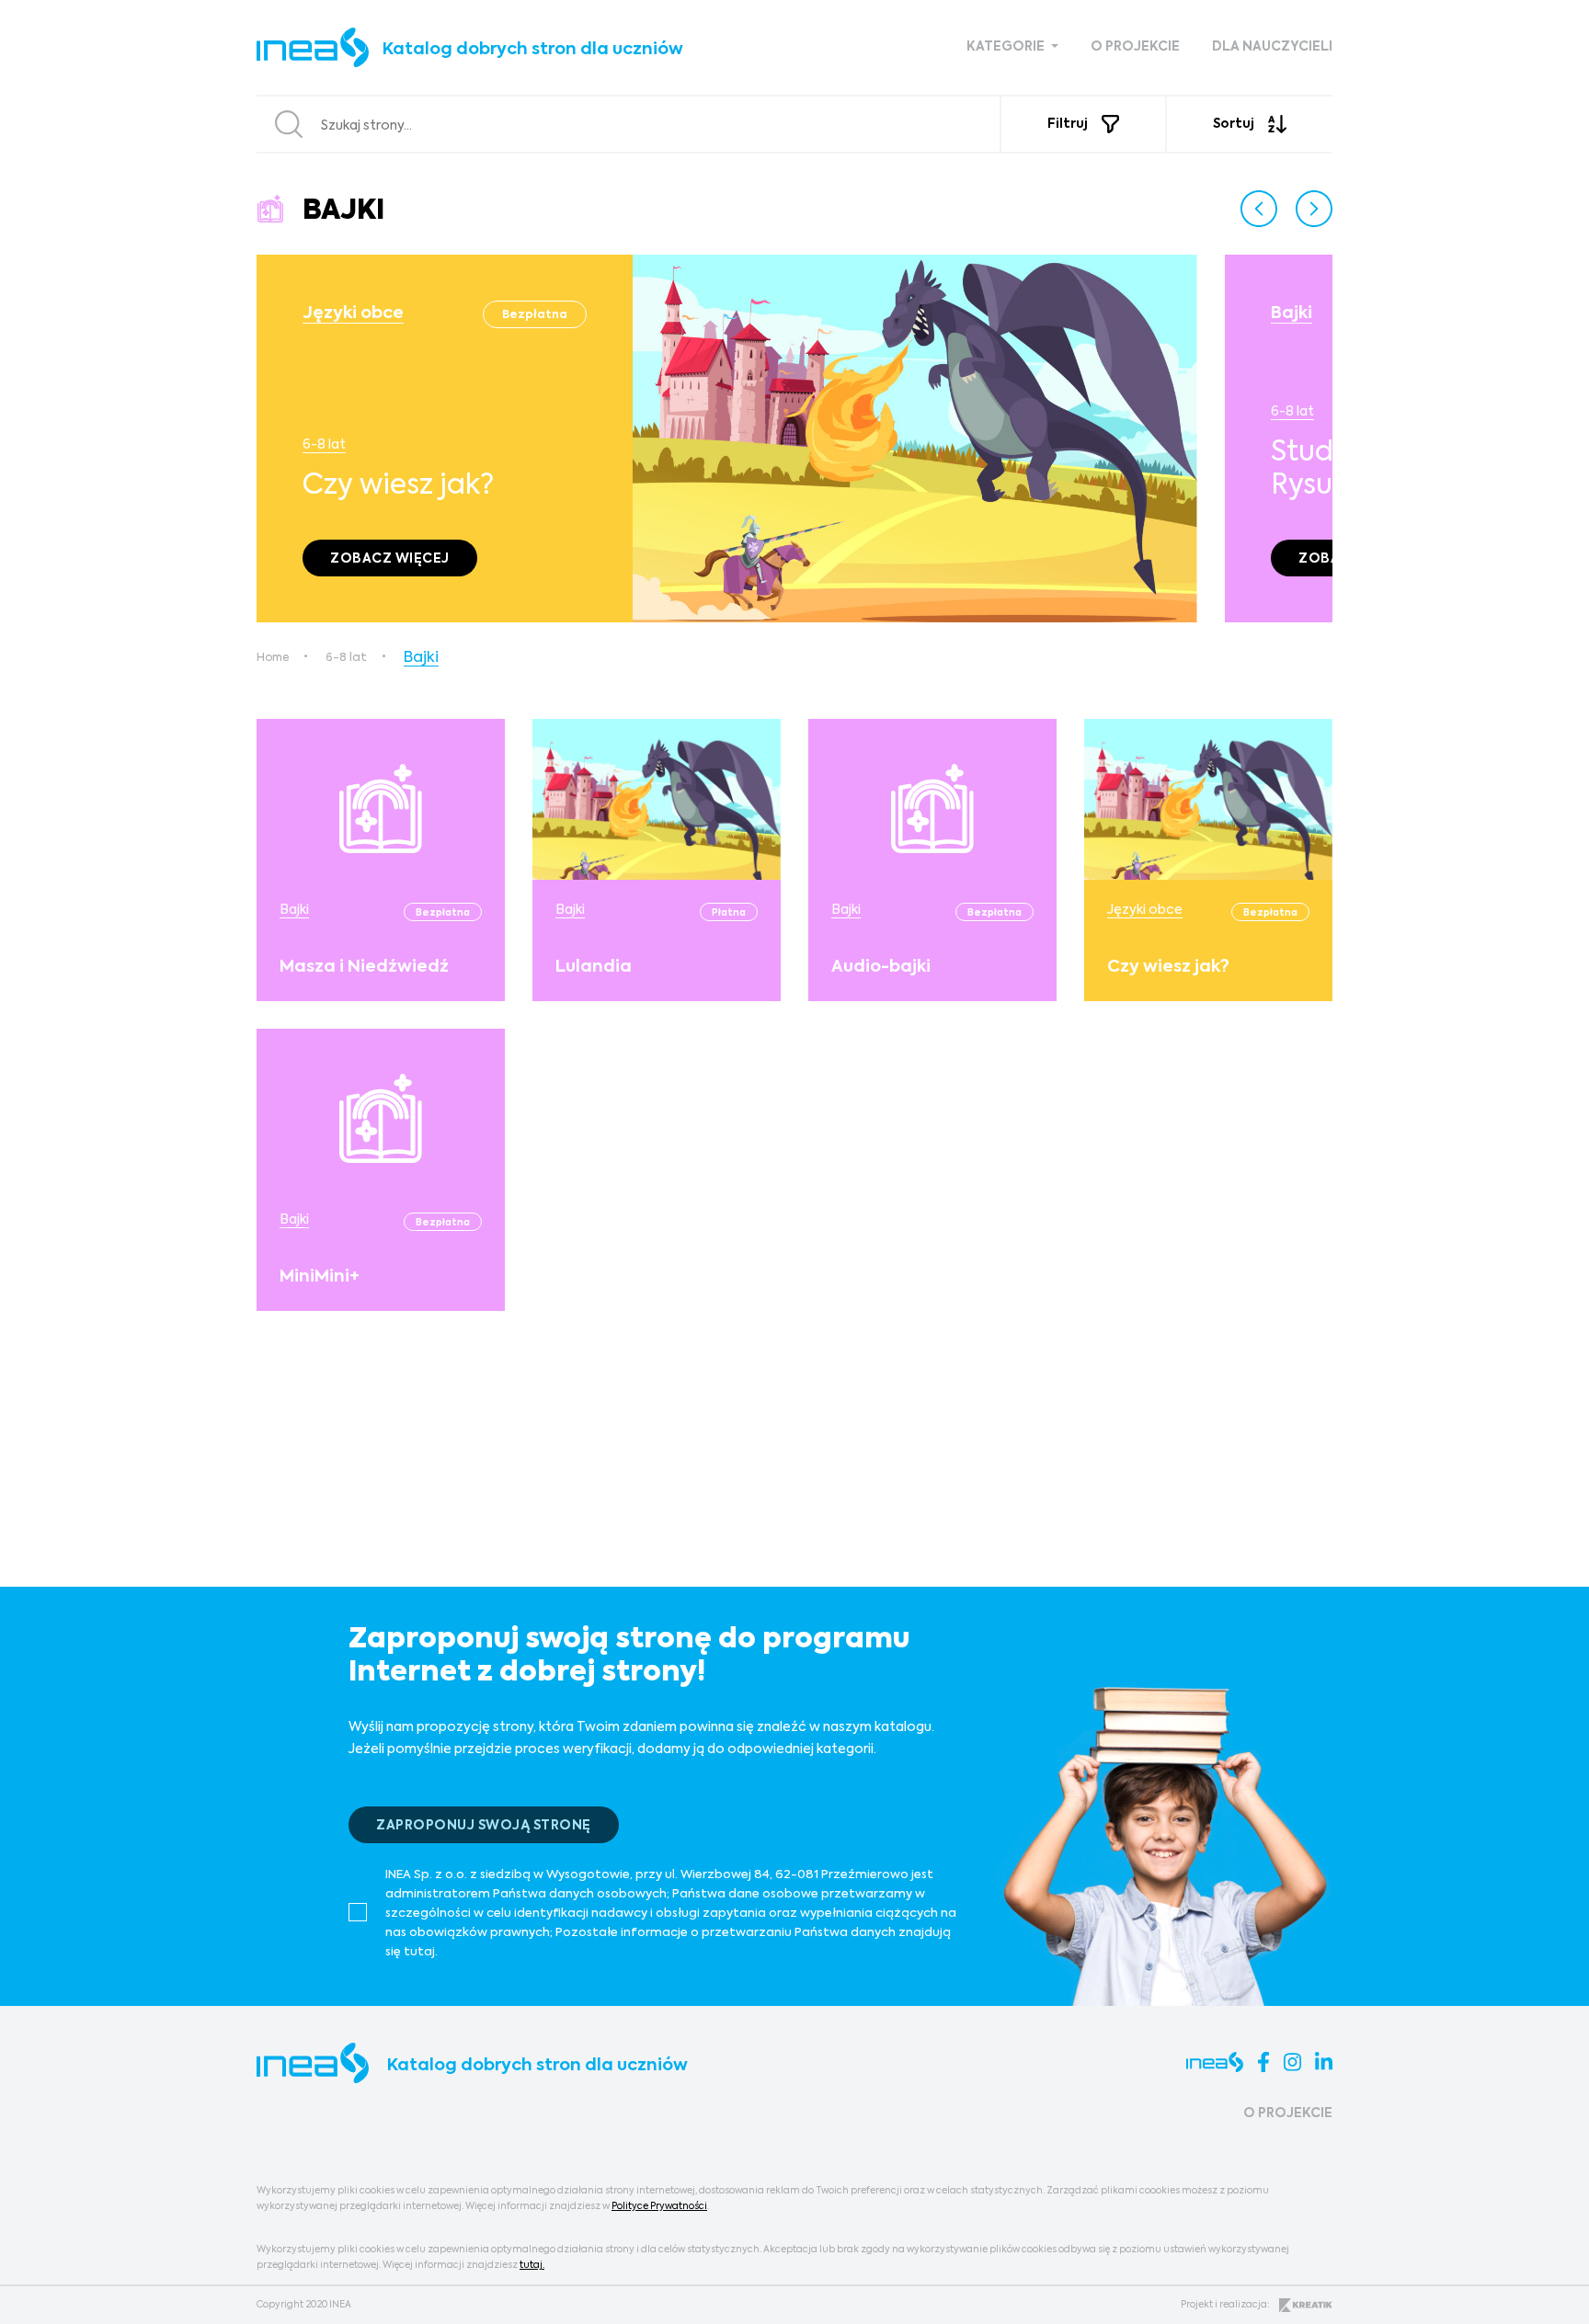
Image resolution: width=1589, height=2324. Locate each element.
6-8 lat (324, 445)
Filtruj (1068, 124)
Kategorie (1007, 47)
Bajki (1292, 313)
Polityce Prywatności (659, 2206)
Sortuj (1234, 124)
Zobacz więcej (390, 559)
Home (273, 658)
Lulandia (594, 967)
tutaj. (532, 2265)
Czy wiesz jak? (1168, 967)
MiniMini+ (320, 1277)
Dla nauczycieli (1272, 47)
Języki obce (353, 313)
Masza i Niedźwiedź (364, 967)
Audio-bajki (881, 967)
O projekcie (1135, 47)
